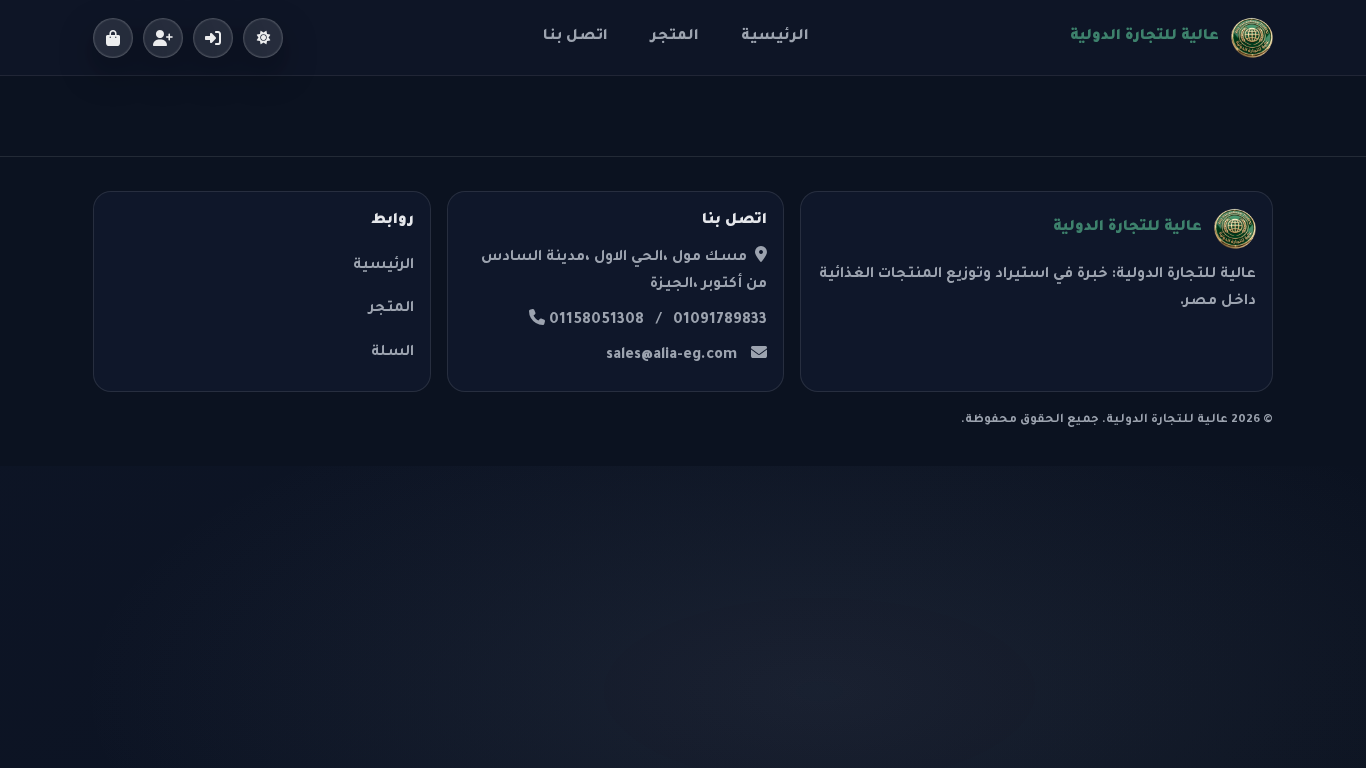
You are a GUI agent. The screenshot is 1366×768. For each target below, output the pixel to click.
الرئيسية (775, 37)
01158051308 (596, 321)
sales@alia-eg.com (671, 356)
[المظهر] (263, 38)
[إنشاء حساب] (163, 38)
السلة (392, 353)
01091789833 (720, 321)
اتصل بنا (575, 37)
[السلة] (113, 38)
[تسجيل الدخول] (213, 38)
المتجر (674, 37)
